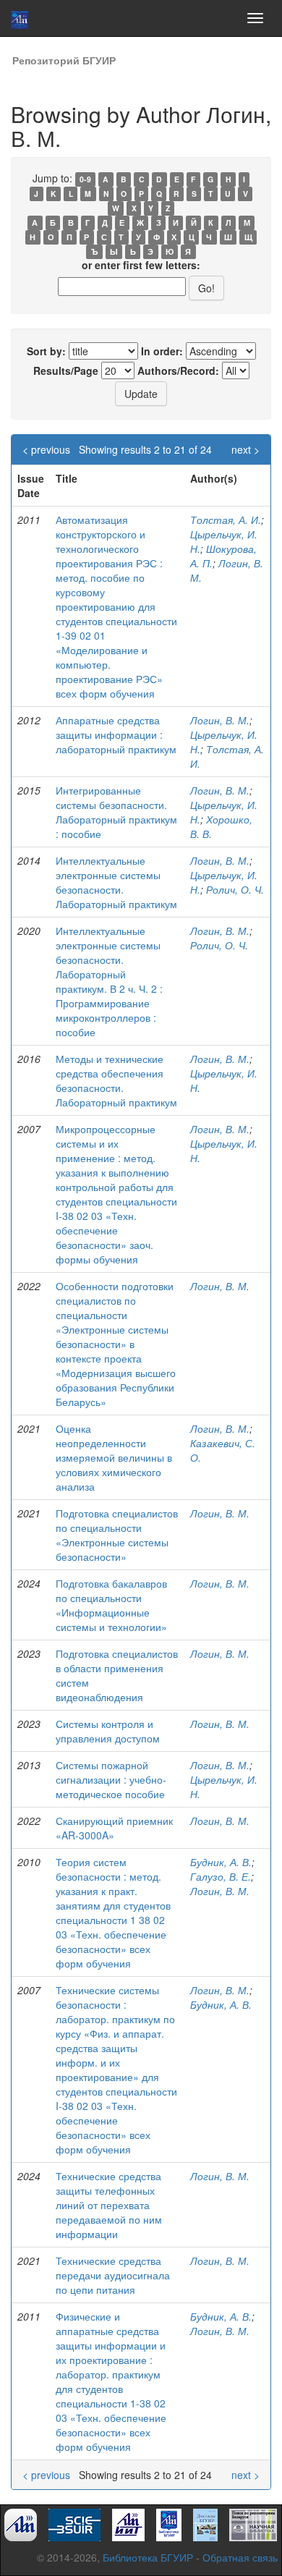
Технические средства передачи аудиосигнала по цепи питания (113, 2275)
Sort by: (46, 351)
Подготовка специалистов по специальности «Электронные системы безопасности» (117, 1535)
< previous (46, 449)
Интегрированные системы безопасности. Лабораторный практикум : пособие (116, 812)
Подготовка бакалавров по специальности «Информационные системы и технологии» (111, 1605)
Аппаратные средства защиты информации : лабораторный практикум (116, 734)
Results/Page (66, 370)
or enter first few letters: (141, 265)
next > (245, 449)
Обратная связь (240, 2557)
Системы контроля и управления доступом (108, 1731)
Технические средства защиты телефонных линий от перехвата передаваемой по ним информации (109, 2205)
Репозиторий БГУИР (64, 60)
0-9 (85, 179)
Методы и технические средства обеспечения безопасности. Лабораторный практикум (116, 1080)
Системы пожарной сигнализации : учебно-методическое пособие (111, 1779)
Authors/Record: (178, 370)
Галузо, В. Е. (221, 1876)
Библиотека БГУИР (148, 2557)
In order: (162, 351)
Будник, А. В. (221, 1862)
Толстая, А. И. (226, 520)
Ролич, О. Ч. (235, 889)
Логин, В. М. (220, 720)
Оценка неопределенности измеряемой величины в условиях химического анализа (114, 1457)
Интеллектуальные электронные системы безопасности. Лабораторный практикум (116, 882)
